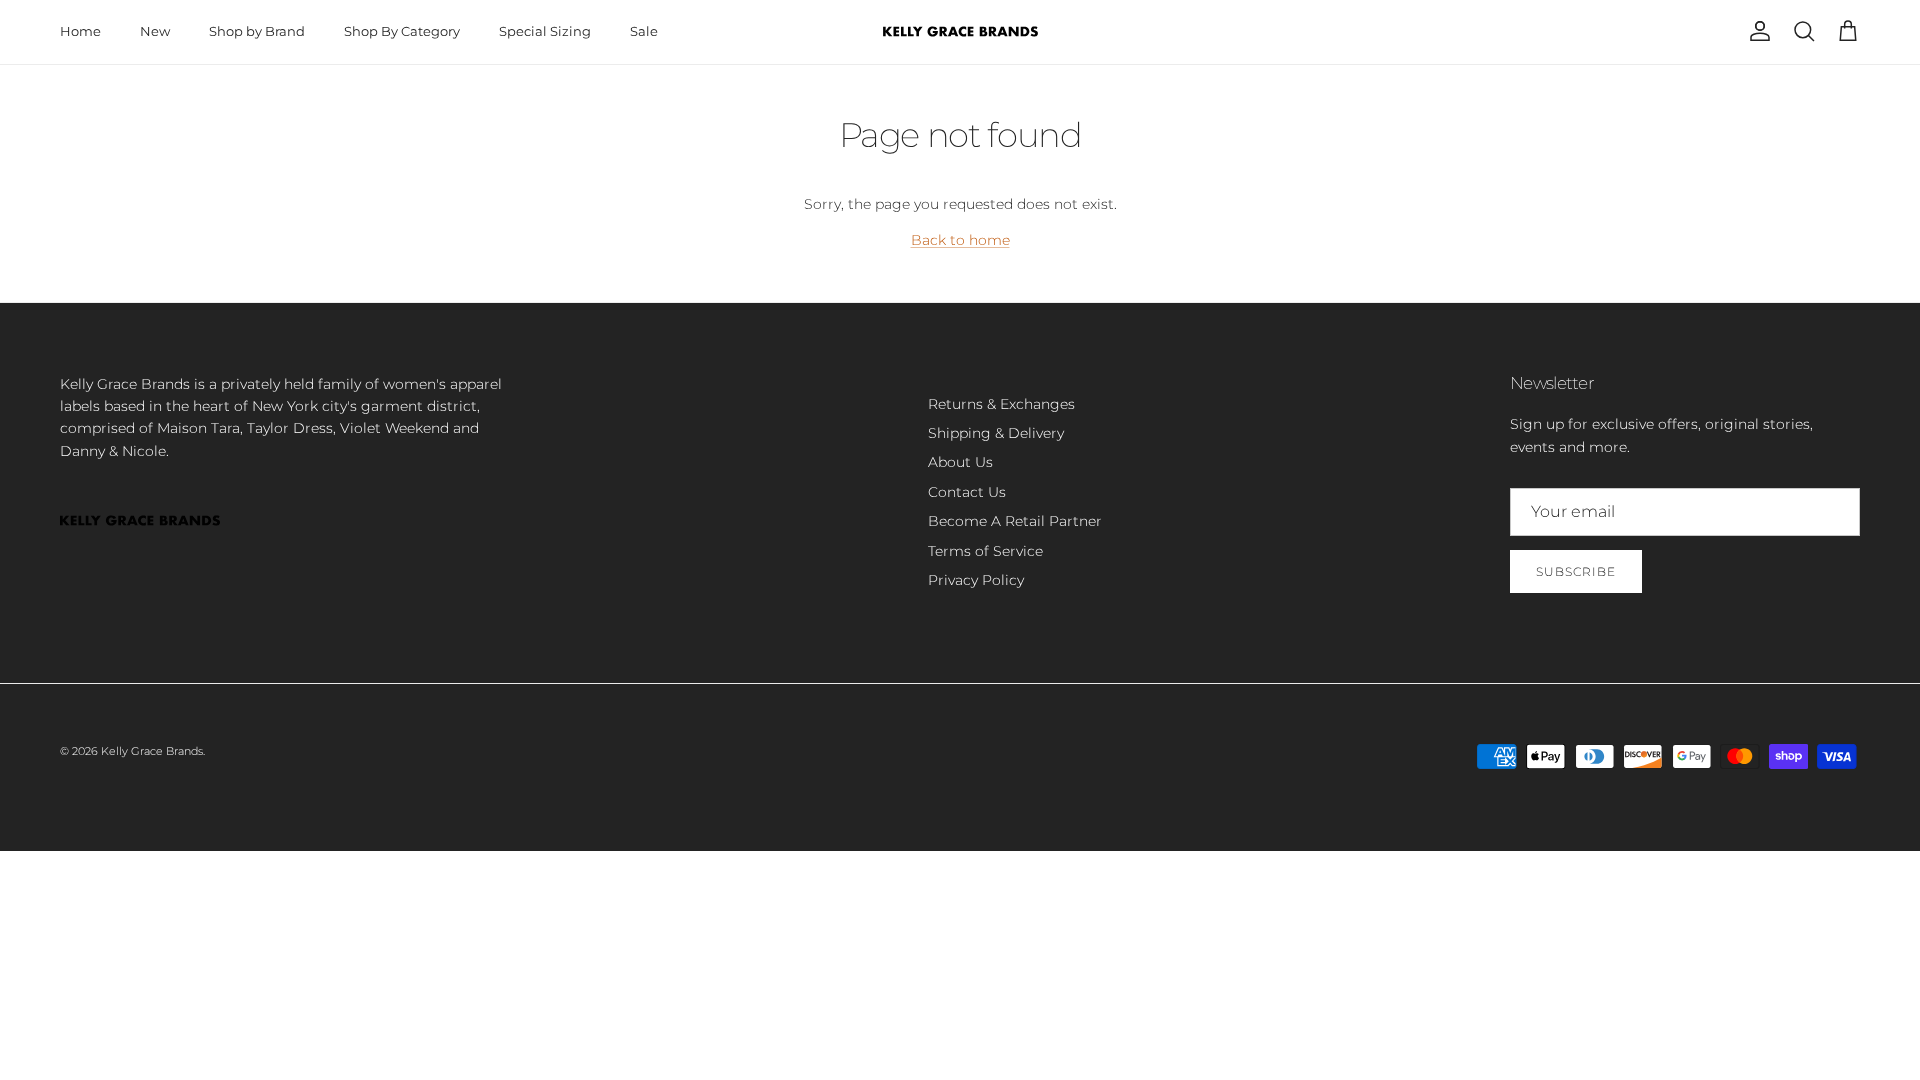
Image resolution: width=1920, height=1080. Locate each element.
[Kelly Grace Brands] (960, 31)
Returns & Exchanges (1001, 404)
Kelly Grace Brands (152, 751)
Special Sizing (545, 31)
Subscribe (1576, 571)
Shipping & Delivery (996, 433)
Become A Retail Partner (1015, 521)
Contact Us (967, 492)
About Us (960, 462)
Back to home (960, 240)
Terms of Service (985, 551)
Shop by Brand (257, 31)
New (155, 31)
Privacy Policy (976, 580)
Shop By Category (402, 31)
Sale (644, 31)
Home (80, 31)
